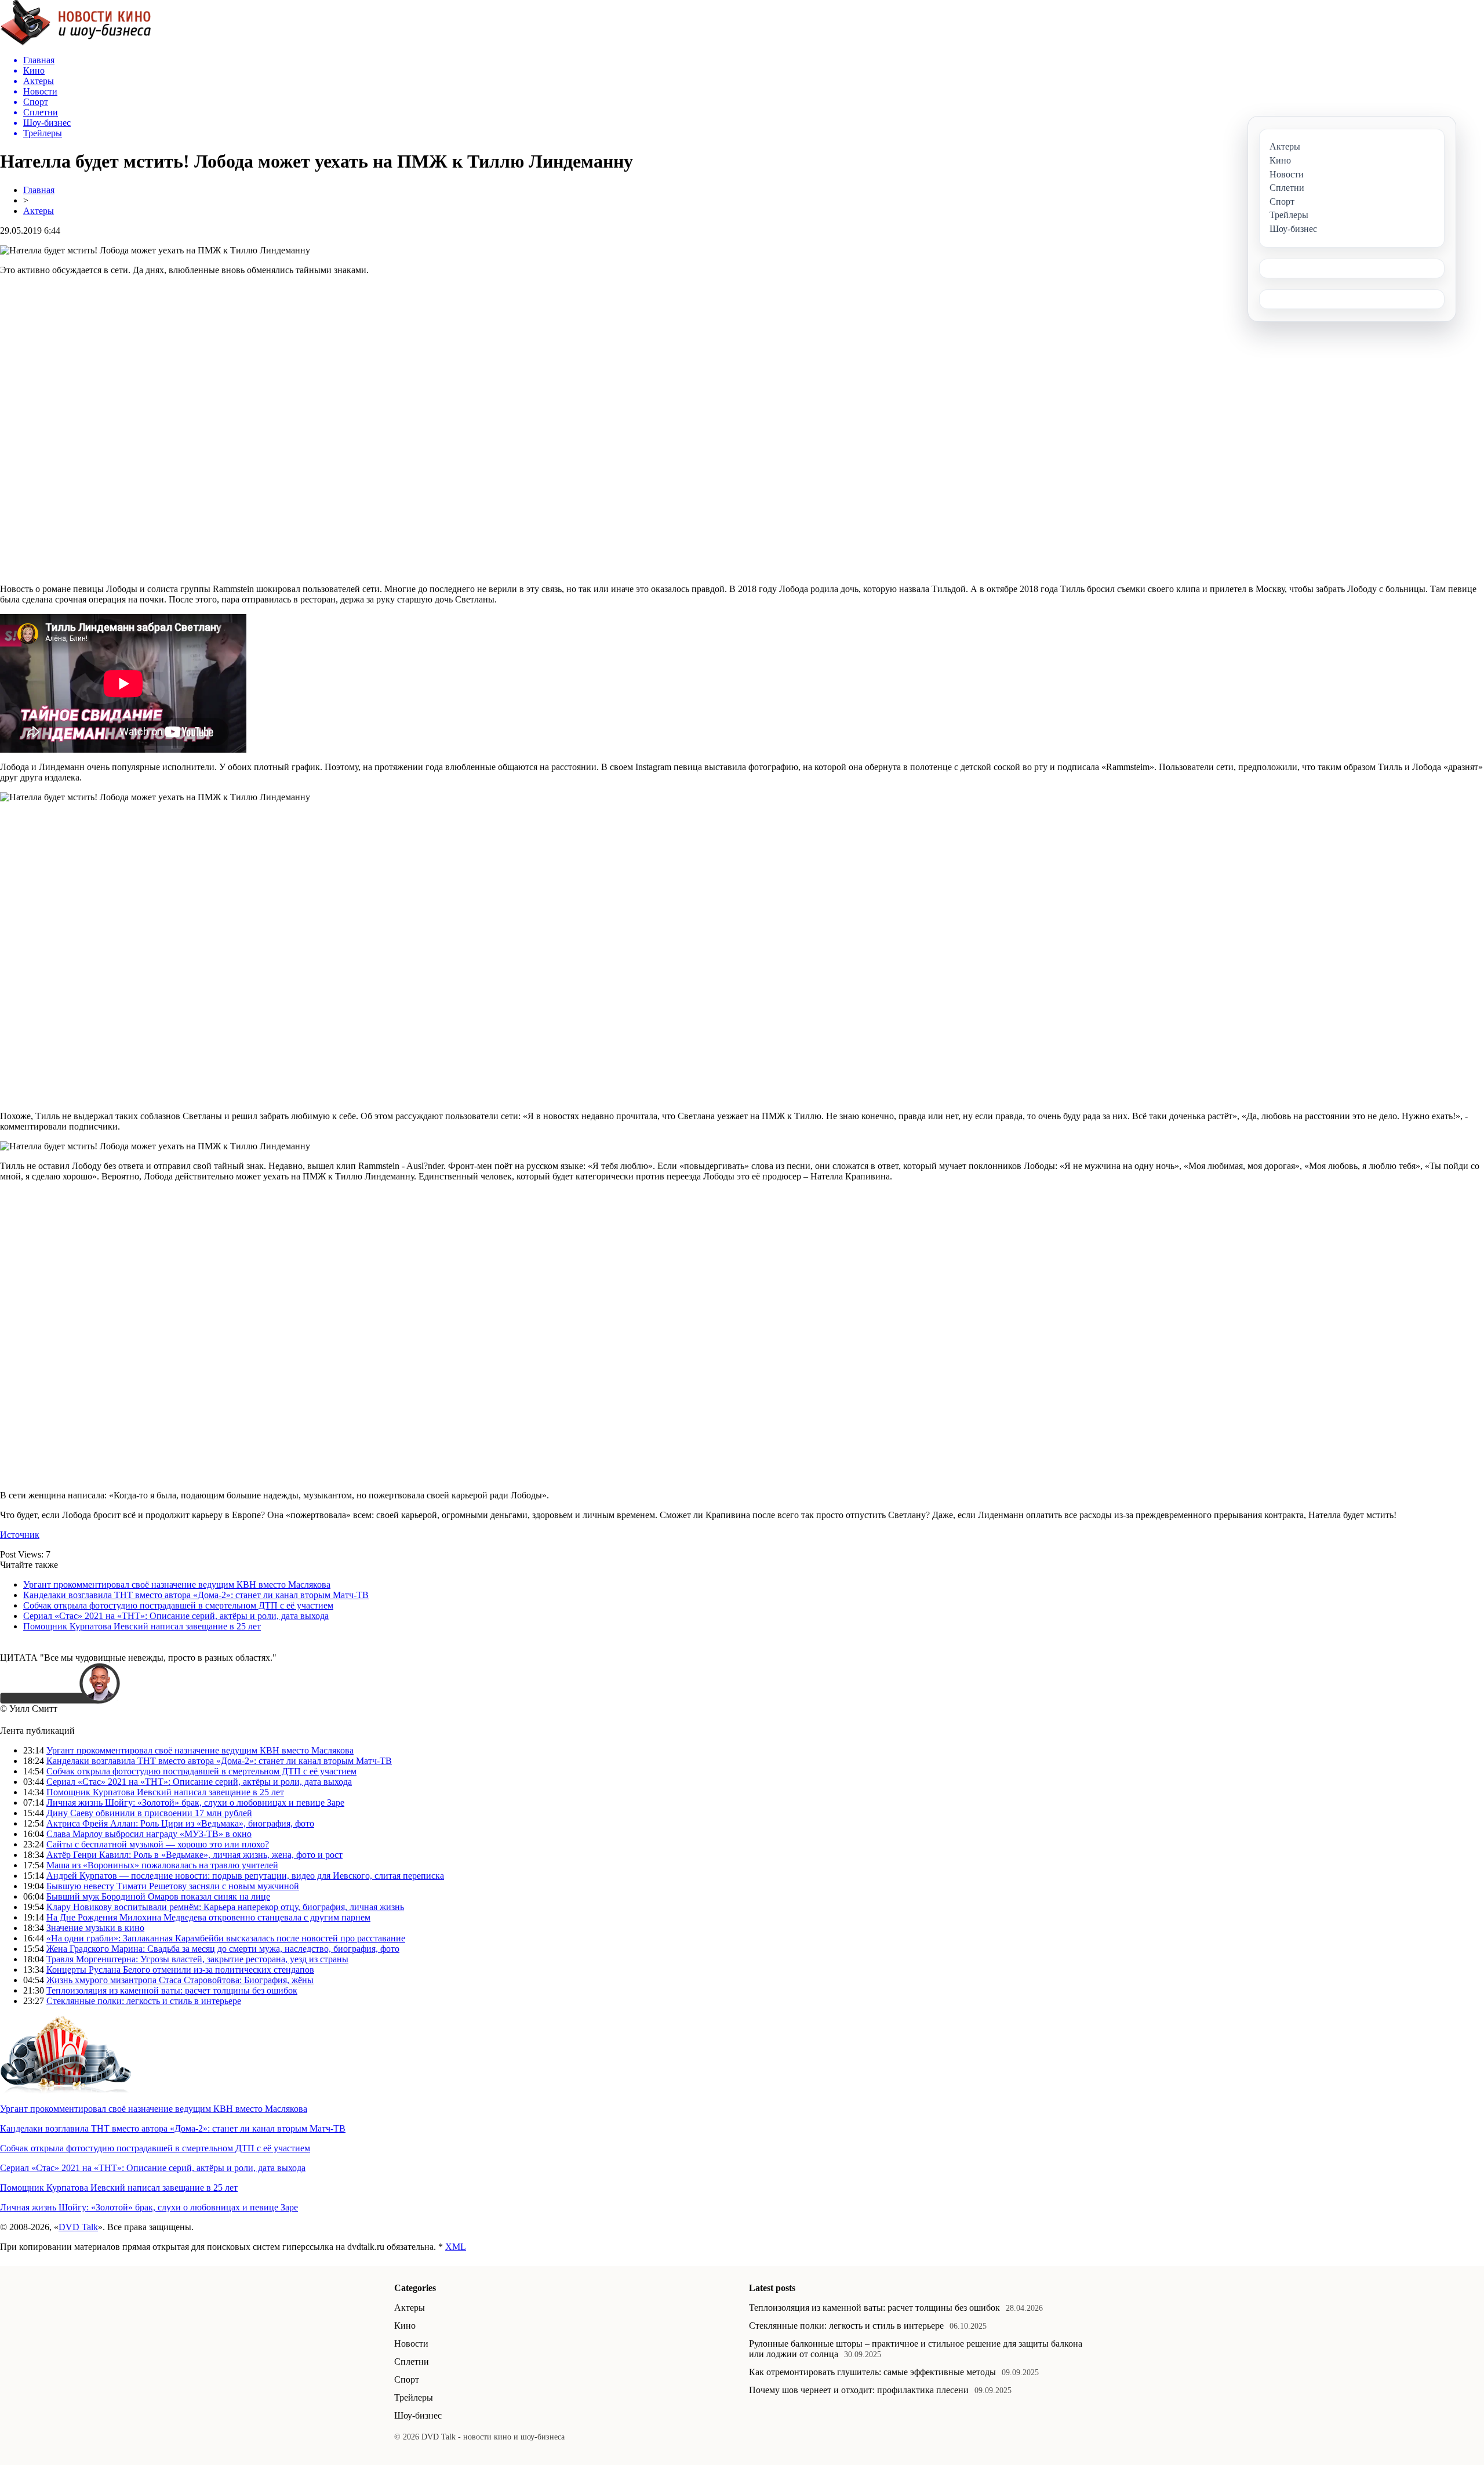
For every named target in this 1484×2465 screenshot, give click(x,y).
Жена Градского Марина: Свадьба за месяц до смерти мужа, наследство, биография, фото (223, 1949)
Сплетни (412, 2361)
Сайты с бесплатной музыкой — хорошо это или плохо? (158, 1844)
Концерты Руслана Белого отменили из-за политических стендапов (180, 1970)
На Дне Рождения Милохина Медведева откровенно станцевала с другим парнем (208, 1917)
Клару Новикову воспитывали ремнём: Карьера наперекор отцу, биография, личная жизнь (225, 1907)
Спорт (407, 2379)
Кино (405, 2326)
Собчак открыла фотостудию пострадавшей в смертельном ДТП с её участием (178, 1605)
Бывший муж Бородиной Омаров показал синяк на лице (158, 1896)
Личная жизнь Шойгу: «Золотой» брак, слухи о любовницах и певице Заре (195, 1803)
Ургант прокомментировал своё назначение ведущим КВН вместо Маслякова (177, 1584)
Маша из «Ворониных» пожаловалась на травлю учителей (162, 1865)
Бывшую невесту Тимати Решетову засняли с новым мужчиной (173, 1886)
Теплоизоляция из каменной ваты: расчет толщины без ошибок (172, 1990)
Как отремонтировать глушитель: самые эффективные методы (872, 2372)
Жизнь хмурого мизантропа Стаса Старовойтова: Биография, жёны (180, 1980)
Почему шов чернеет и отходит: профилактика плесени (859, 2390)
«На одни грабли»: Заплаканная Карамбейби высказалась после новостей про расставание (226, 1938)
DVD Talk (78, 2227)
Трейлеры (414, 2397)
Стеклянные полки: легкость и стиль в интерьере (144, 2001)
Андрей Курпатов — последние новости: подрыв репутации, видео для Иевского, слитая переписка (245, 1876)
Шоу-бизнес (418, 2415)
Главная (39, 190)
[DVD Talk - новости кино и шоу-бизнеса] (76, 43)
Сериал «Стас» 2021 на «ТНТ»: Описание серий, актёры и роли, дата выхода (176, 1616)
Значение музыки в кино (95, 1928)
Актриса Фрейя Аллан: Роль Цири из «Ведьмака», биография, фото (180, 1823)
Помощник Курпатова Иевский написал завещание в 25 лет (142, 1626)
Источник (20, 1535)
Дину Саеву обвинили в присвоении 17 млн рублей (149, 1813)
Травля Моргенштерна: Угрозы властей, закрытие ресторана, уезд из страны (197, 1959)
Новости (411, 2344)
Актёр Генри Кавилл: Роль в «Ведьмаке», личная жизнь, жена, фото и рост (194, 1855)
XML (456, 2247)
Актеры (39, 211)
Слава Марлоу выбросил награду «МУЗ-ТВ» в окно (149, 1834)
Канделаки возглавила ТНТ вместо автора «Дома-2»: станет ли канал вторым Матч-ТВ (196, 1595)
